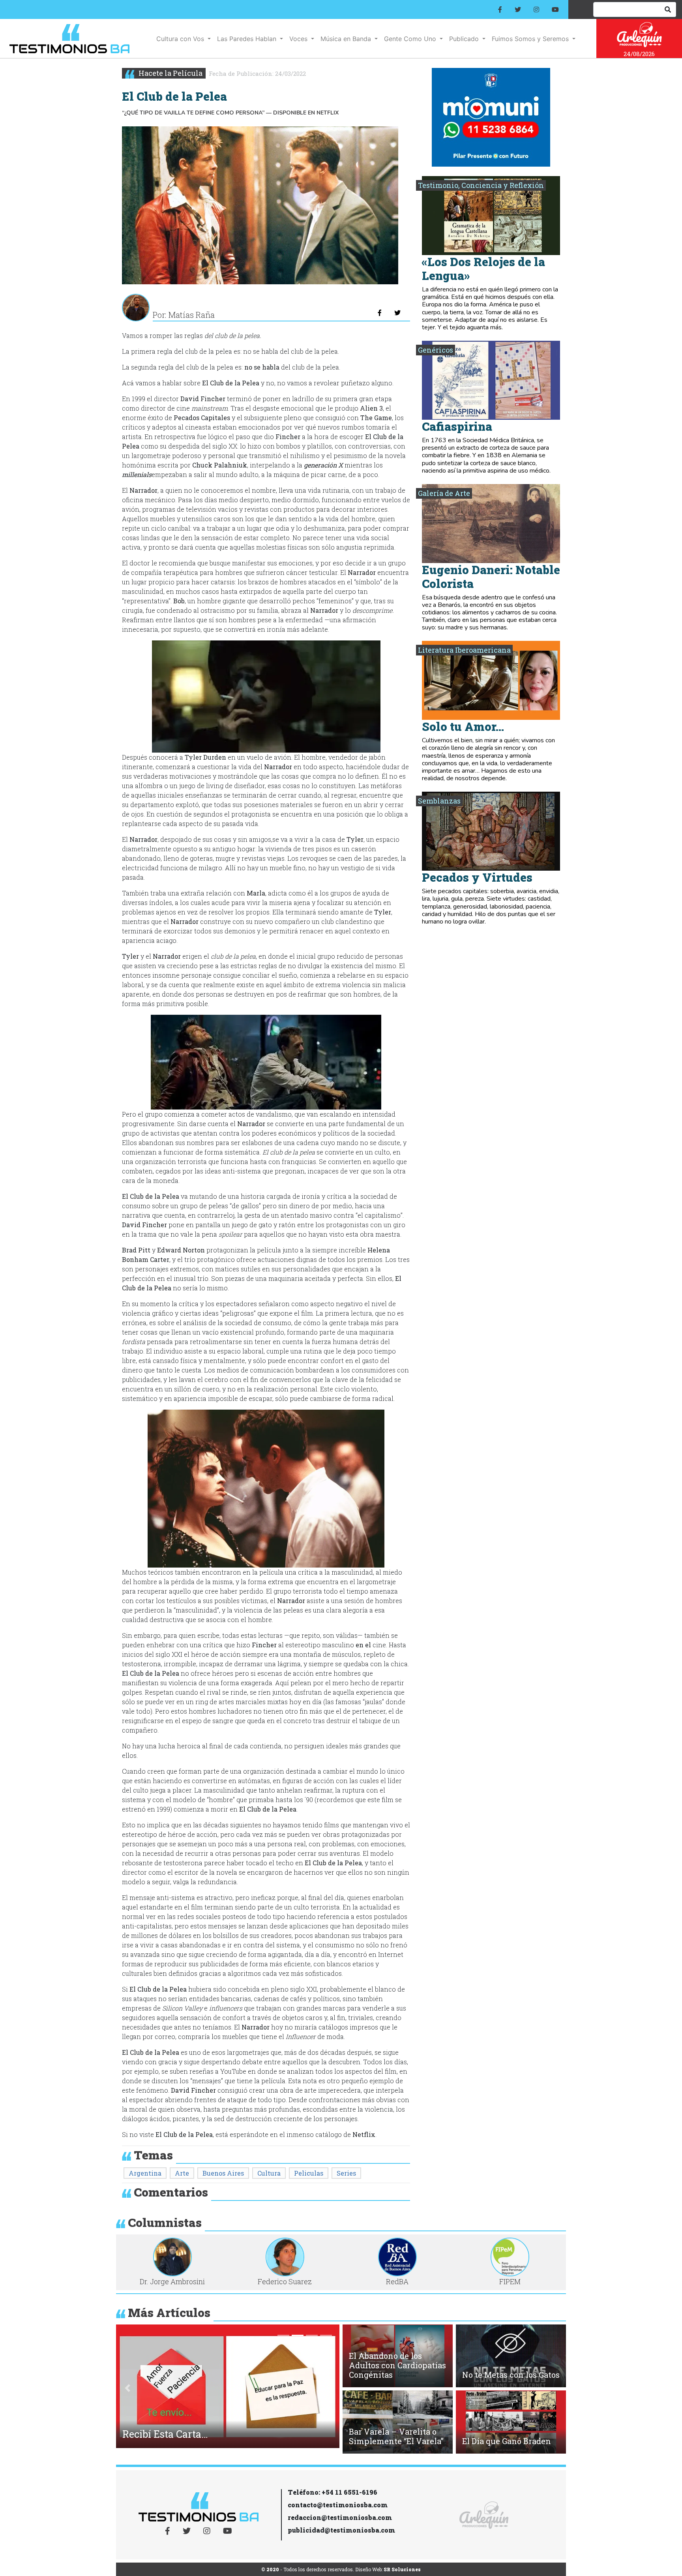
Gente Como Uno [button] (411, 39)
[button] (127, 2388)
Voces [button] (299, 39)
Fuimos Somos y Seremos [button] (531, 39)
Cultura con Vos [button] (181, 39)
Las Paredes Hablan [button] (248, 39)
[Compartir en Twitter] (397, 313)
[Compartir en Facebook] (380, 313)
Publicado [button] (465, 39)
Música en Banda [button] (347, 39)
